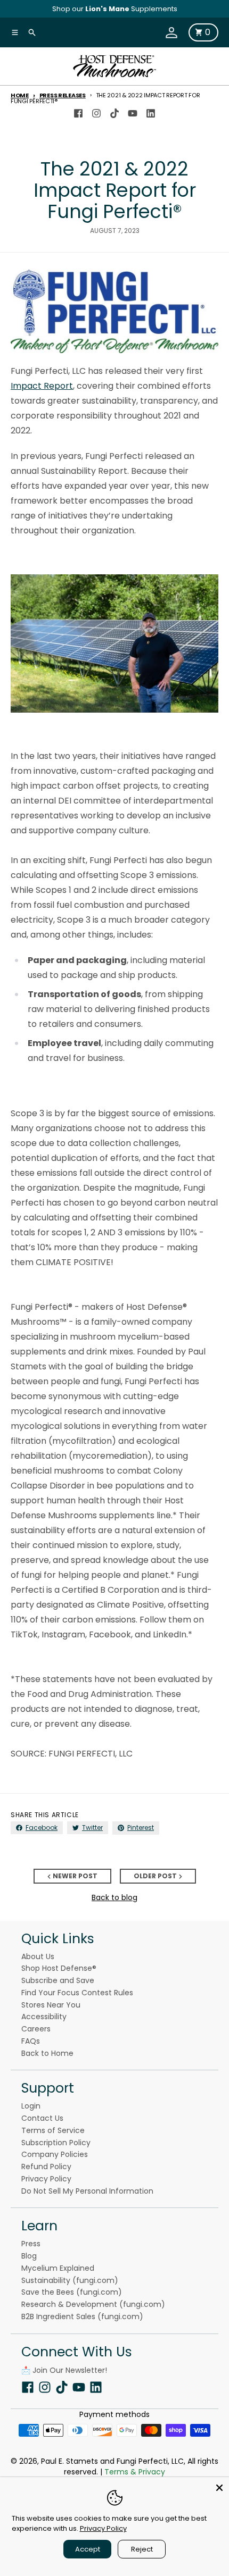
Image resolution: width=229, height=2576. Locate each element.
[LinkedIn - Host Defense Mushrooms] (151, 111)
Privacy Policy (103, 2528)
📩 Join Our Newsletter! (64, 2370)
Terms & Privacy (135, 2472)
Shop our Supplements (115, 9)
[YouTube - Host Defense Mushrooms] (133, 111)
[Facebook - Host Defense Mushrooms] (78, 111)
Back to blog (114, 1897)
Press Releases (63, 95)
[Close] (219, 2487)
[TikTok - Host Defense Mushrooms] (114, 111)
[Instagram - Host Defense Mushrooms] (96, 111)
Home (20, 95)
